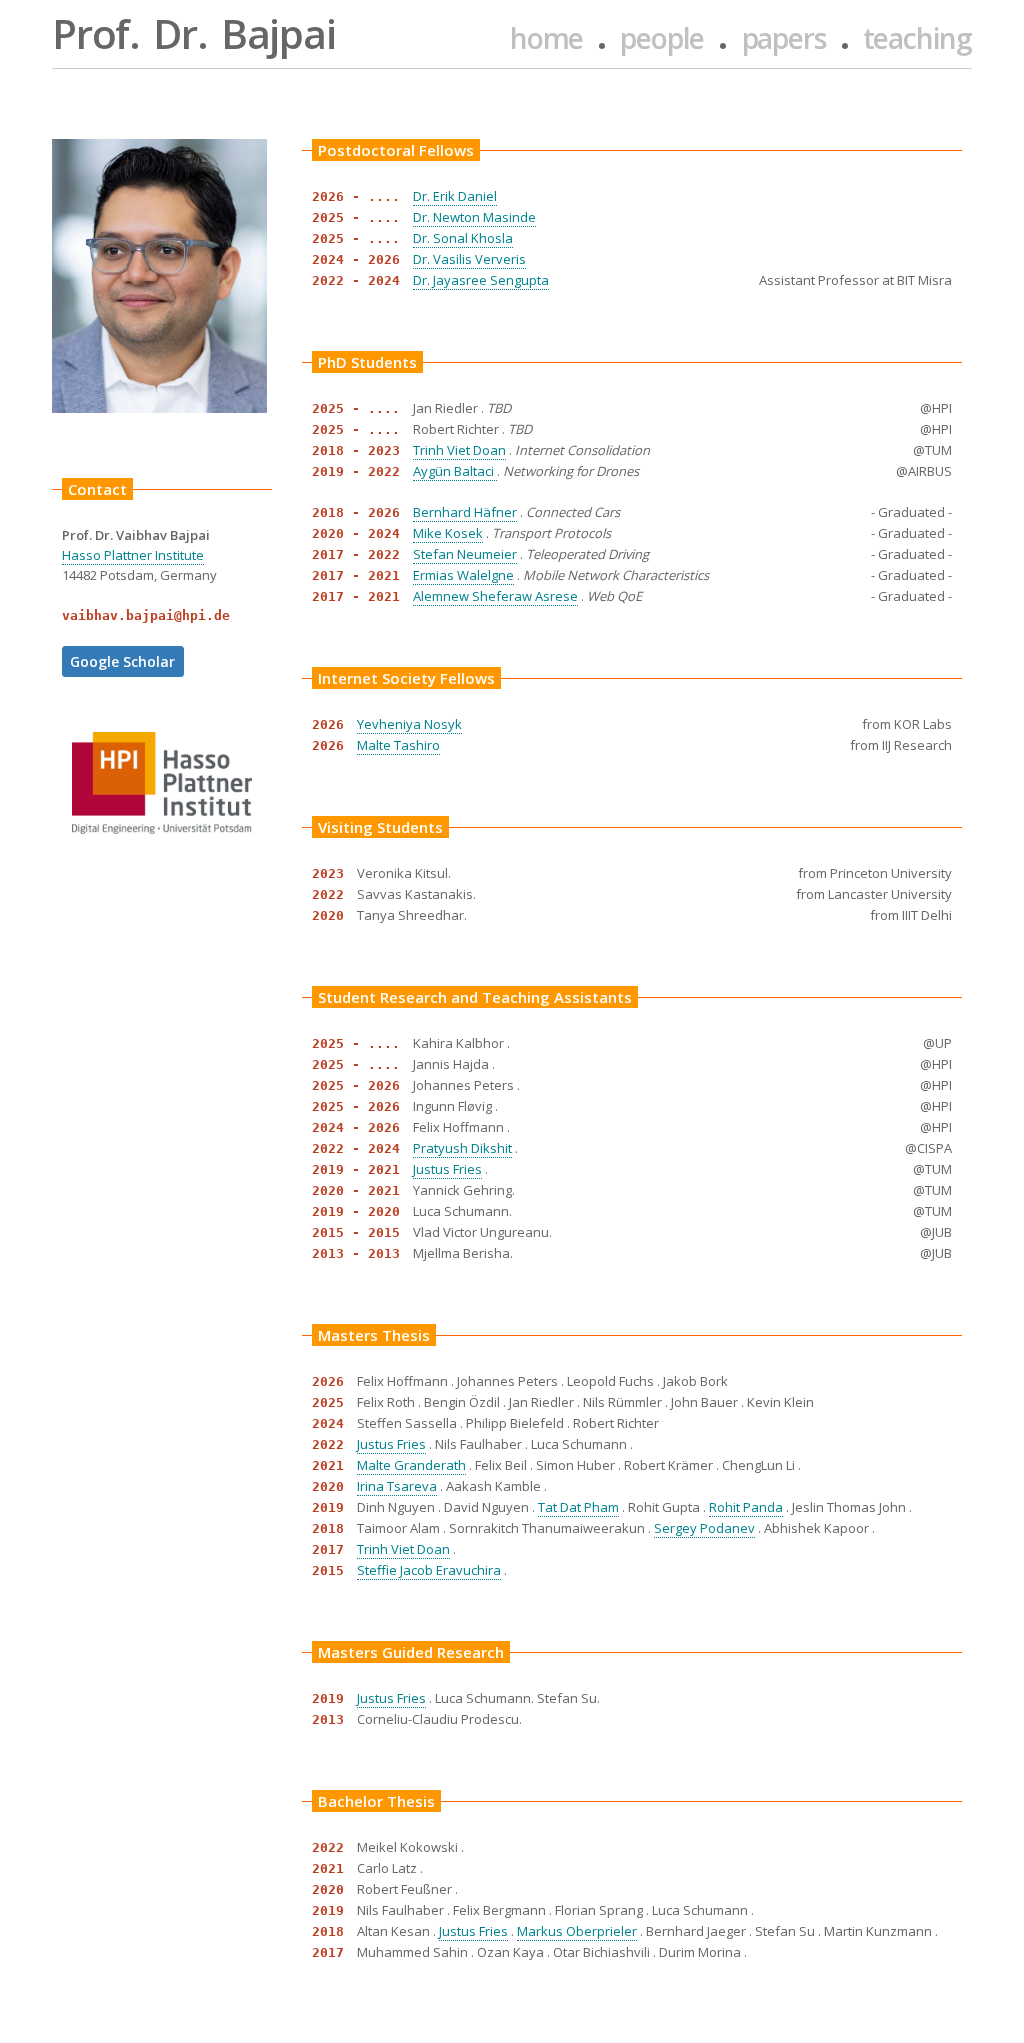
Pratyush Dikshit (462, 1148)
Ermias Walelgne (463, 575)
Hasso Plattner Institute (133, 555)
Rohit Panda (746, 1507)
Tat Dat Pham (578, 1507)
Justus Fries (447, 1169)
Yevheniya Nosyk (409, 724)
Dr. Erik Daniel (455, 196)
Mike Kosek (448, 533)
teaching (917, 38)
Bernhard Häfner (465, 512)
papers (784, 38)
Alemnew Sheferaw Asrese (495, 596)
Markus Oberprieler (577, 1931)
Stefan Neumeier (465, 554)
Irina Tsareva (397, 1486)
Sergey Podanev (704, 1528)
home (546, 38)
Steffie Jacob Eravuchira (429, 1570)
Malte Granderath (411, 1465)
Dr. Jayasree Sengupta (481, 280)
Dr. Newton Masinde (474, 217)
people (662, 38)
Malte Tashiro (398, 745)
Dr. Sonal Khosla (463, 238)
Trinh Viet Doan (459, 450)
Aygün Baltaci (455, 471)
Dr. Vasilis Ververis (469, 259)
